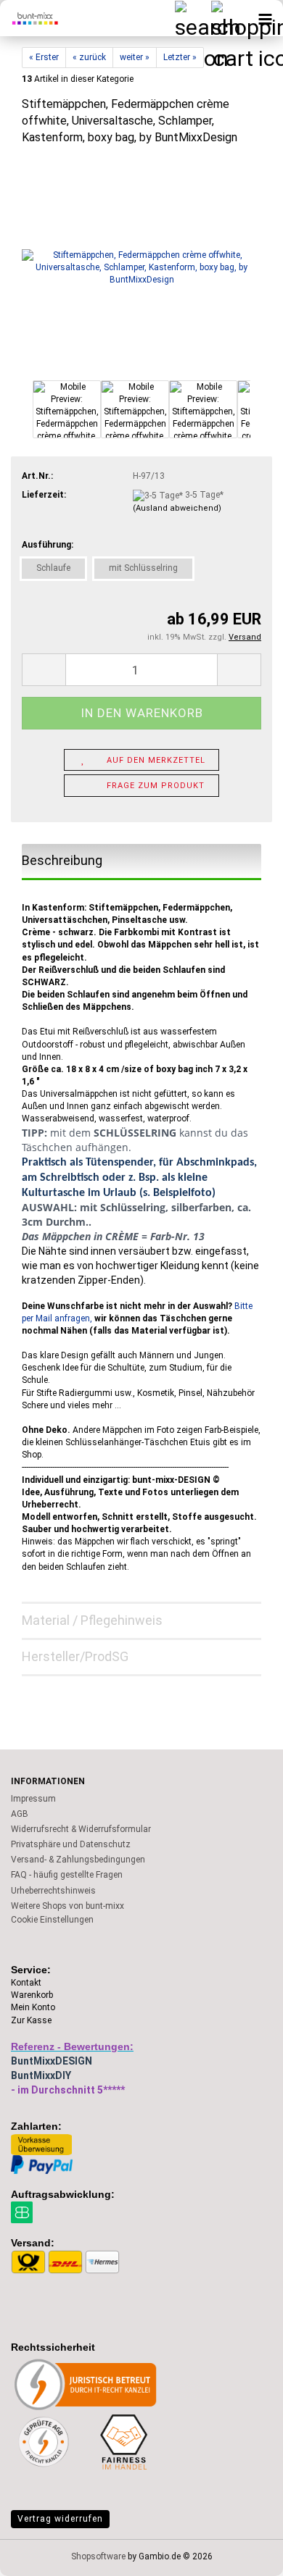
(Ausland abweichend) (177, 508)
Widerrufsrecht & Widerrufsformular (81, 1829)
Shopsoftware (98, 2556)
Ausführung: (48, 545)
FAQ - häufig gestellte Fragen (67, 1875)
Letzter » (180, 57)
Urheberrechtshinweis (53, 1891)
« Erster (44, 57)
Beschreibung (62, 860)
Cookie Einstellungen (52, 1920)
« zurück (89, 57)
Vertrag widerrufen (60, 2519)
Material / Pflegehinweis (92, 1620)
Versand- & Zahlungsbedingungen (78, 1860)
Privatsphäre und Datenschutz (71, 1844)
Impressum (33, 1799)
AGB (20, 1814)
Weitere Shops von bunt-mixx (67, 1906)
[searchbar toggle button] (192, 18)
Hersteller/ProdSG (75, 1656)
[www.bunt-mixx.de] (29, 18)
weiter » (135, 57)
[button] (44, 670)
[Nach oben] (243, 2554)
